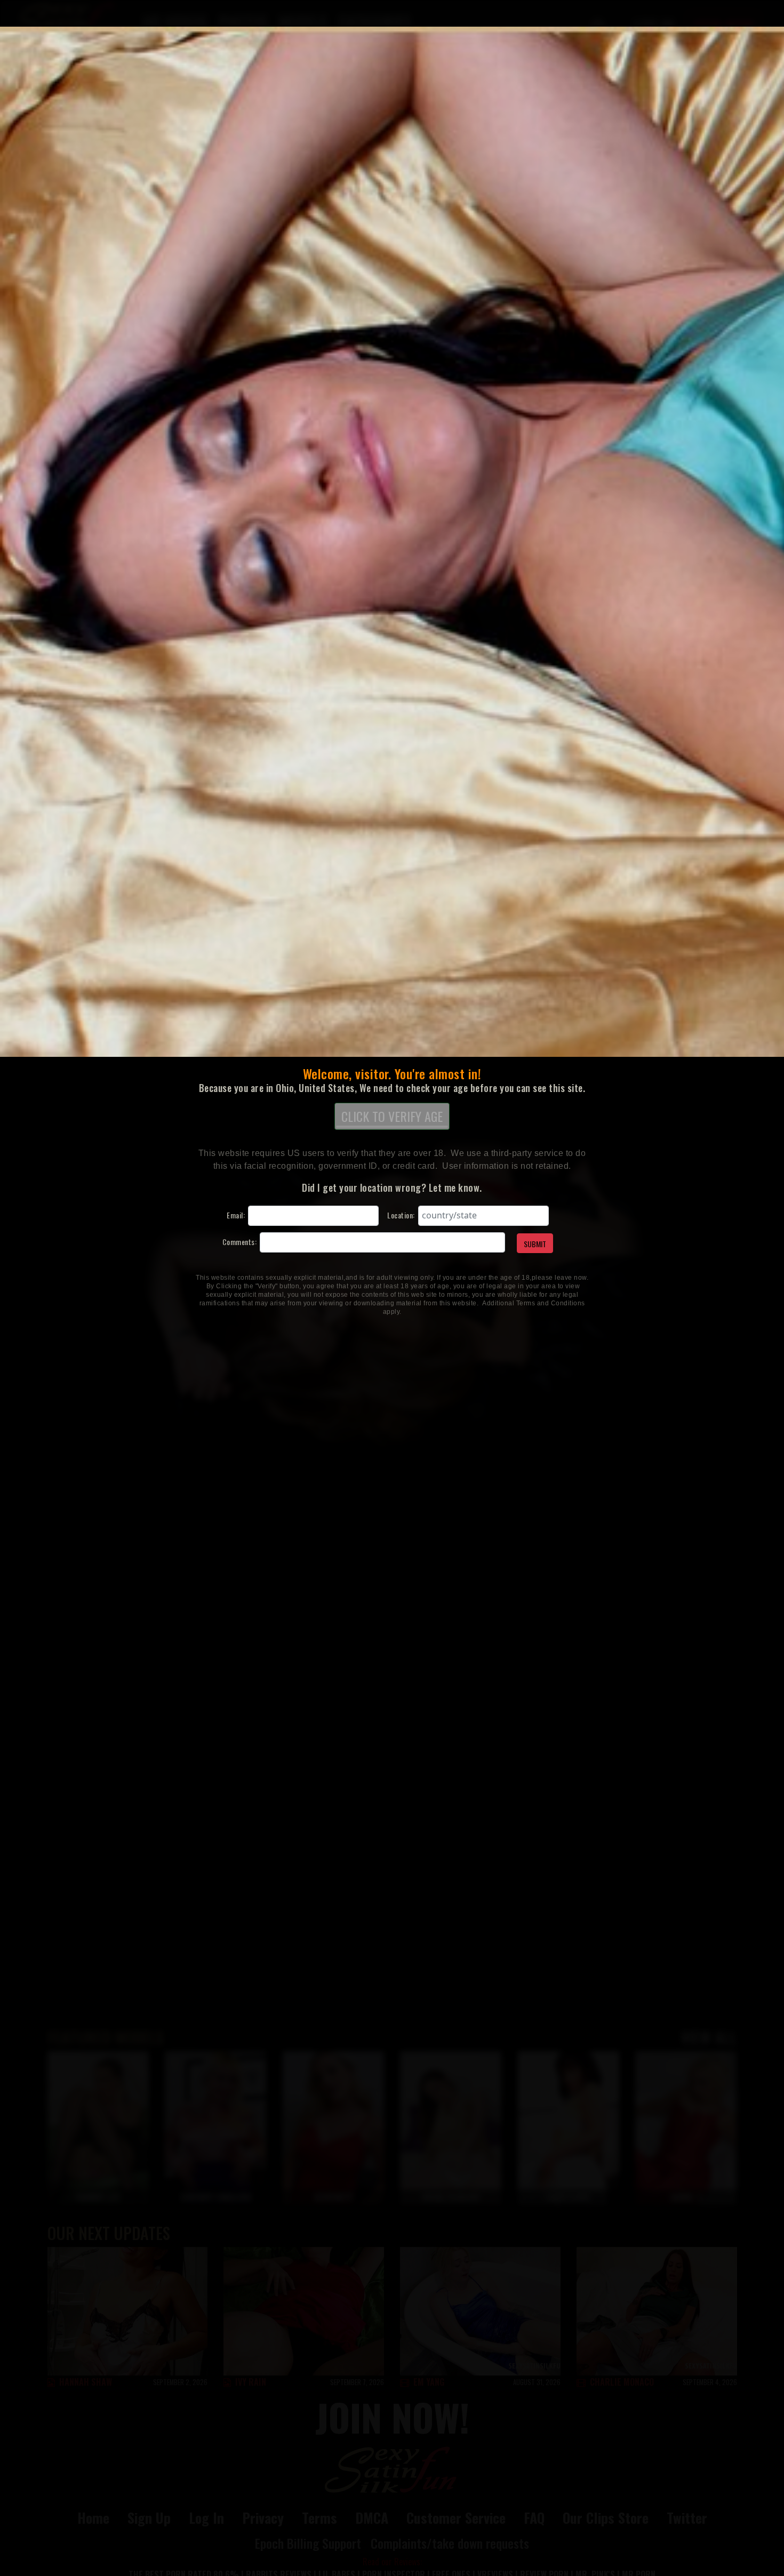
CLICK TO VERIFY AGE (392, 1116)
